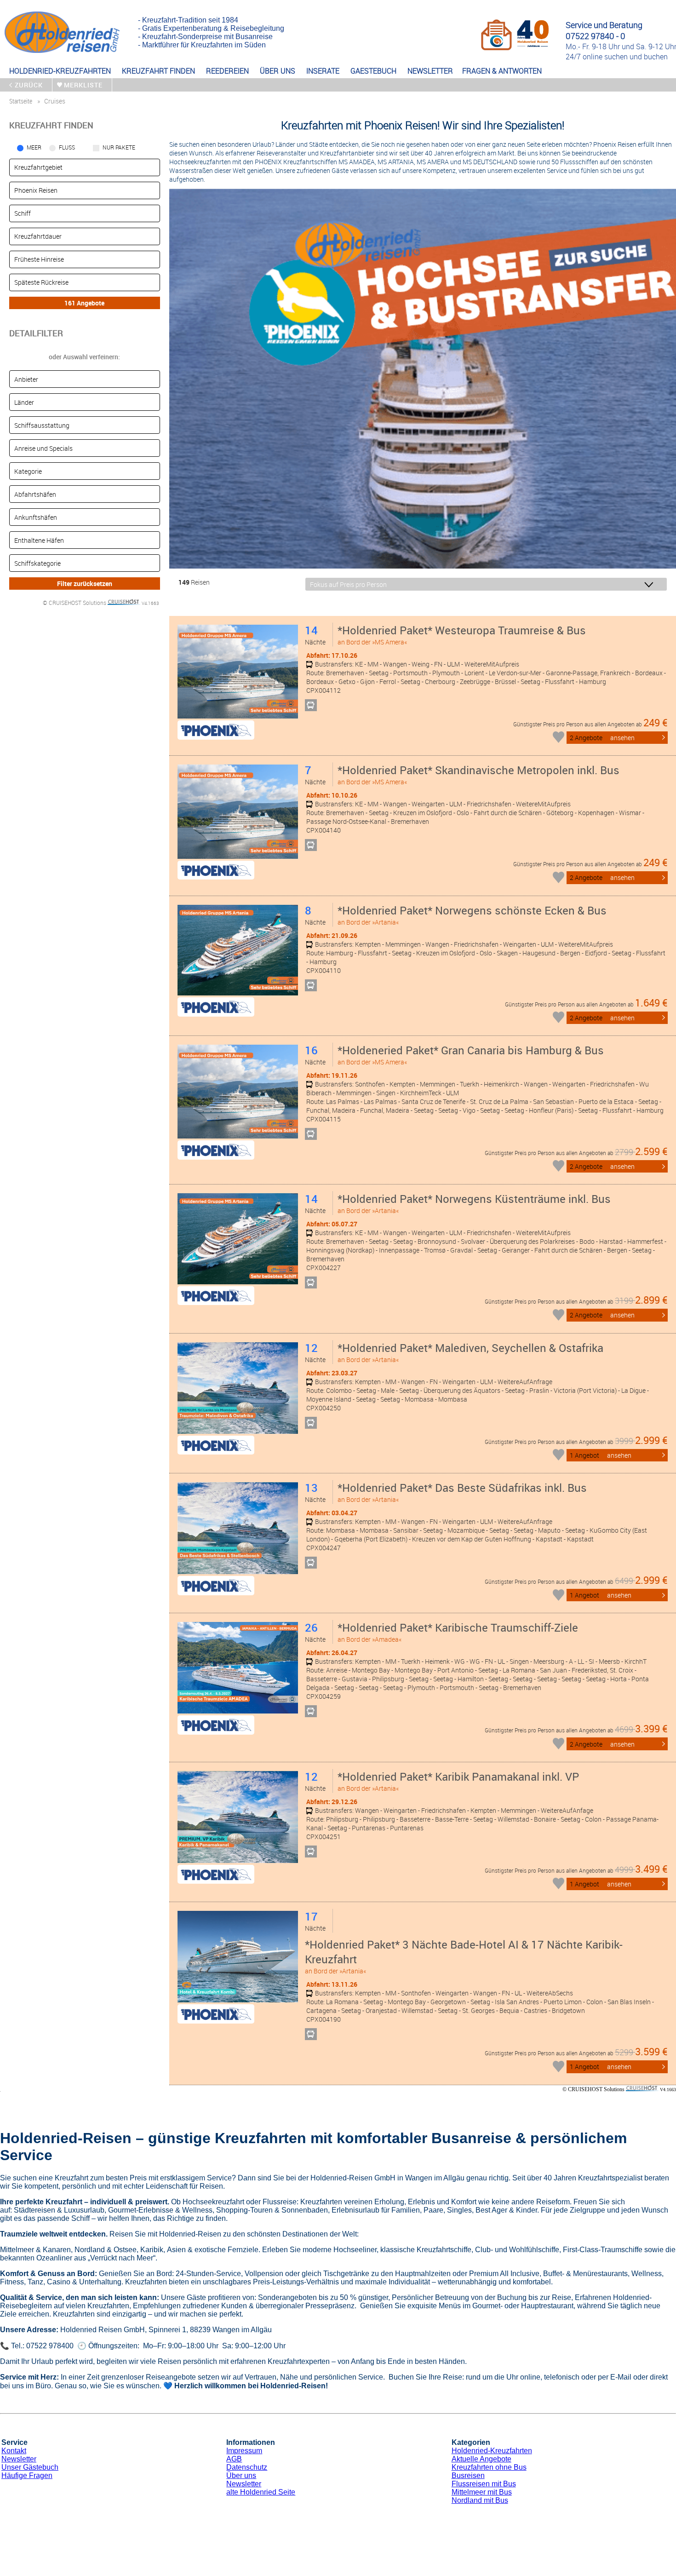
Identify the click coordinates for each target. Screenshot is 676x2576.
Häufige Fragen (27, 2475)
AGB (234, 2459)
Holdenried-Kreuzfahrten (492, 2451)
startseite (21, 101)
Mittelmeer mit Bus (482, 2492)
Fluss (67, 147)
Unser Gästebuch (30, 2467)
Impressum (244, 2451)
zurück (29, 85)
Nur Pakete (119, 147)
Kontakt (14, 2451)
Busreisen (468, 2475)
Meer (34, 147)
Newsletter (19, 2459)
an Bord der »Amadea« (458, 1632)
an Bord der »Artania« (472, 915)
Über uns (241, 2475)
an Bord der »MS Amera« (462, 635)
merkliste (83, 85)
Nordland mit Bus (480, 2500)
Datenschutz (247, 2467)
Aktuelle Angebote (481, 2459)
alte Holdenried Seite (261, 2492)
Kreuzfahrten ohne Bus (489, 2467)
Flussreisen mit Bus (484, 2484)
